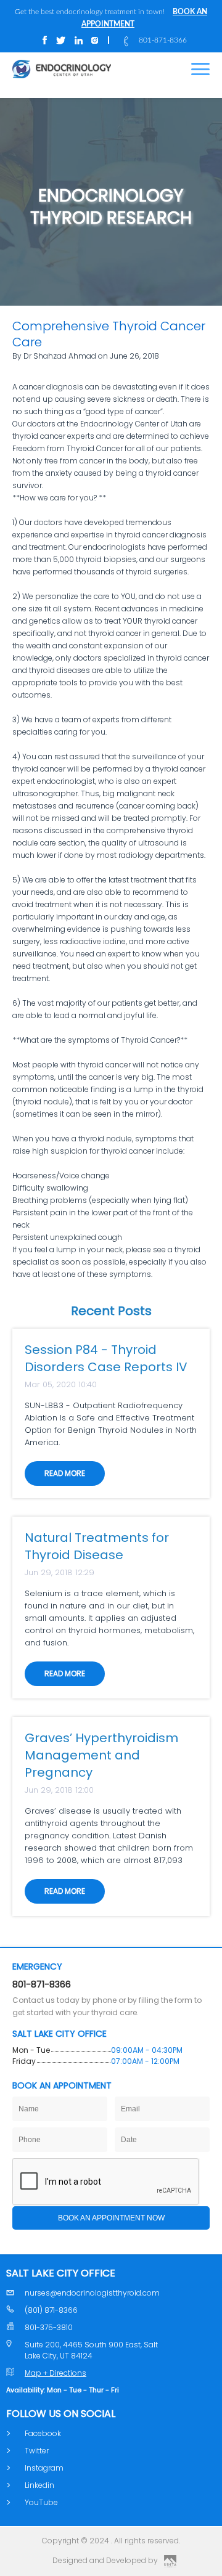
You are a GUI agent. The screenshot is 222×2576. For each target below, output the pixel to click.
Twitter (37, 2451)
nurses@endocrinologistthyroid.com (92, 2293)
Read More (65, 1473)
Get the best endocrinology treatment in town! (111, 18)
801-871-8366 (163, 40)
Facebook (43, 2433)
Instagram (44, 2468)
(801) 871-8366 (51, 2310)
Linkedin (39, 2485)
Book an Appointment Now (111, 2218)
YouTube (41, 2502)
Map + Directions (55, 2373)
